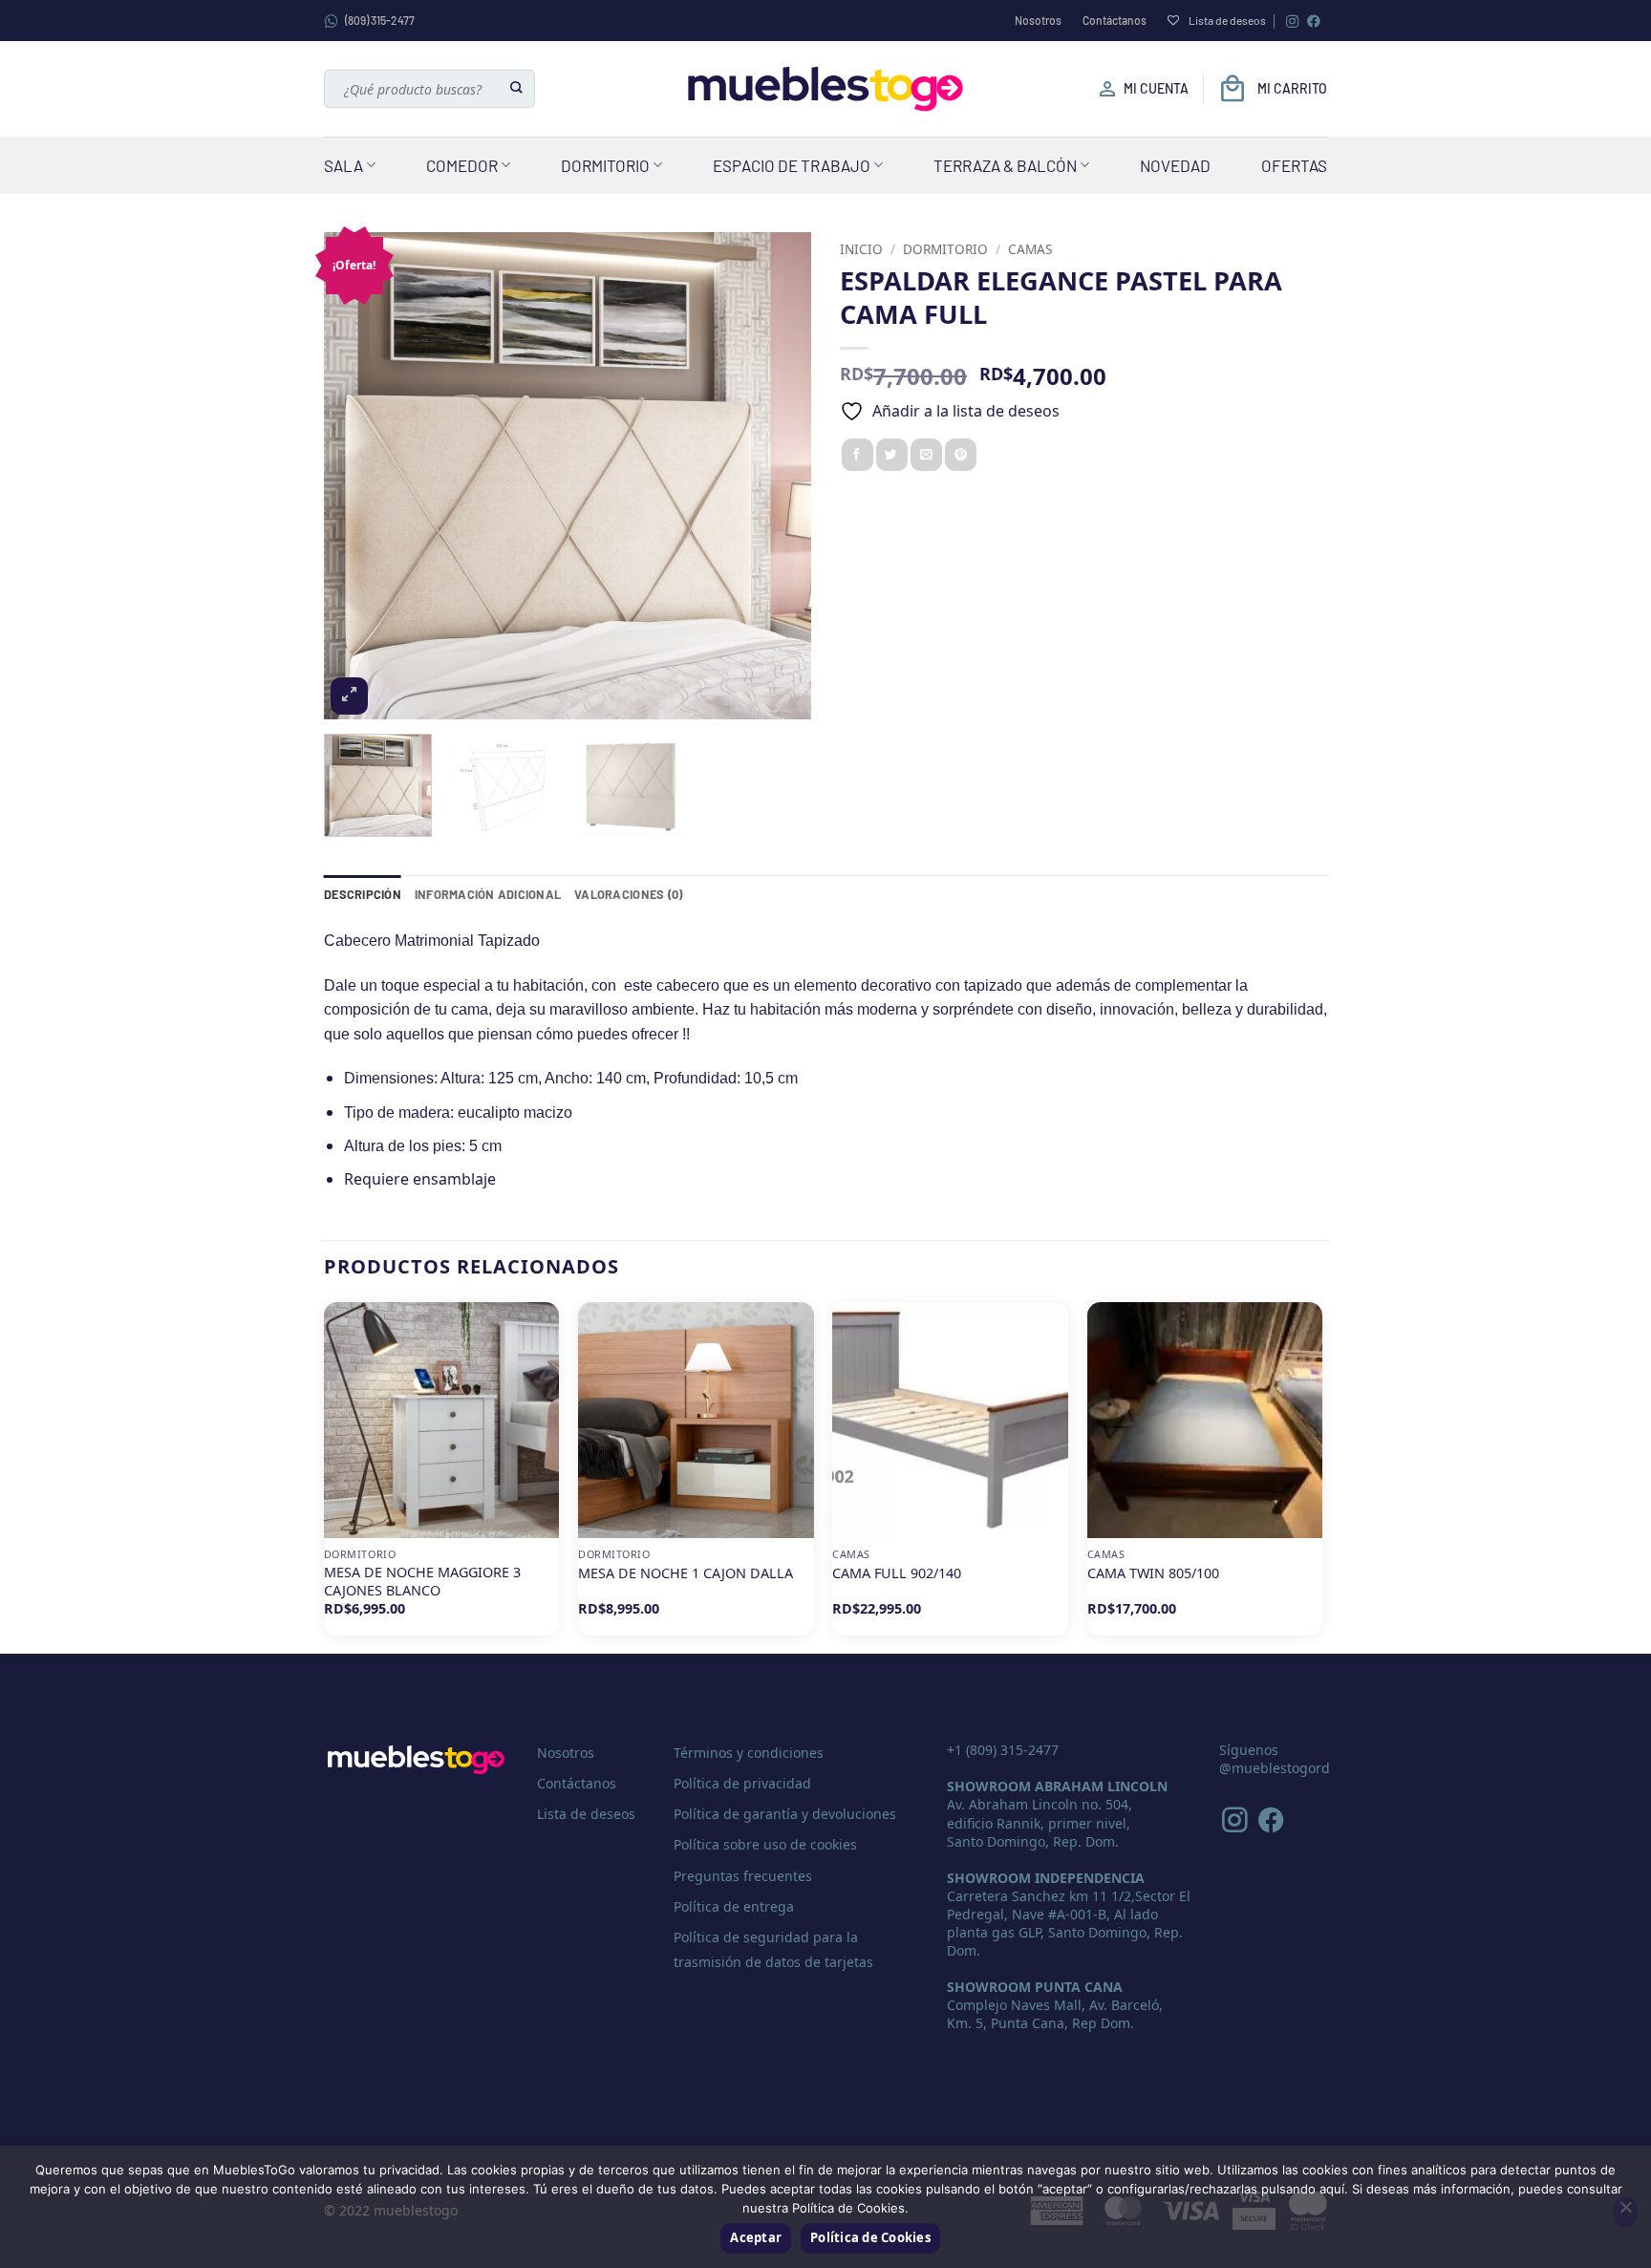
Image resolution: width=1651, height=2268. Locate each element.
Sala (343, 165)
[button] (349, 696)
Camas (1030, 249)
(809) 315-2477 (380, 20)
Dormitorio (605, 165)
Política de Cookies (870, 2237)
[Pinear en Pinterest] (961, 455)
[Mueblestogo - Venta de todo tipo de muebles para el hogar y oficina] (825, 89)
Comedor (462, 165)
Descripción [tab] (363, 894)
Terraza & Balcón (1005, 165)
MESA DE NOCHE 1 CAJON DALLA (686, 1573)
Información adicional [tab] (488, 894)
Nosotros (1038, 20)
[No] (1625, 2213)
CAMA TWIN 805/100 (1153, 1573)
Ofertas (1294, 165)
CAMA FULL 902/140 (897, 1573)
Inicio (861, 249)
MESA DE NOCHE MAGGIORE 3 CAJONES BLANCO (422, 1582)
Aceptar (756, 2237)
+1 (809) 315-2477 (1003, 1750)
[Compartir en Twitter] (892, 455)
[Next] (778, 476)
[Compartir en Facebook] (858, 455)
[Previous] (357, 476)
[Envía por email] (926, 455)
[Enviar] (517, 89)
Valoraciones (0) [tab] (628, 894)
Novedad (1175, 165)
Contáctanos (1115, 20)
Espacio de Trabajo (792, 165)
